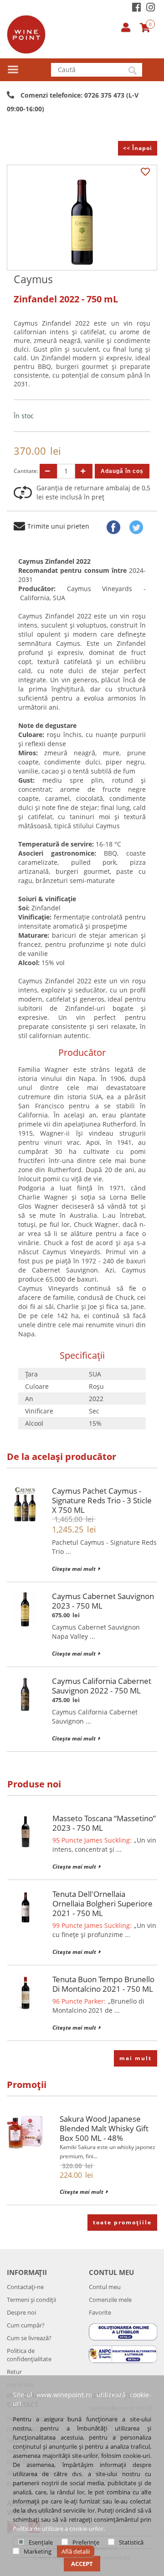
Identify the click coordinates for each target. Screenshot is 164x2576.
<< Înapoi (138, 148)
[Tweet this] (136, 527)
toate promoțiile (122, 2222)
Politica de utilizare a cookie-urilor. (59, 2529)
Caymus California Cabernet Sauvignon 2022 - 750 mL (102, 1686)
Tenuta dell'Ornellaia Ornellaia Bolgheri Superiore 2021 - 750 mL (102, 1903)
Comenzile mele (110, 2300)
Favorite (100, 2312)
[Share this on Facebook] (113, 527)
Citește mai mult (74, 1569)
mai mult (136, 2058)
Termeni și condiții (31, 2300)
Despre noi (21, 2312)
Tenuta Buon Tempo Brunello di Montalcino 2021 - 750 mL (103, 1984)
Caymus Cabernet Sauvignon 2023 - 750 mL (103, 1601)
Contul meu (105, 2287)
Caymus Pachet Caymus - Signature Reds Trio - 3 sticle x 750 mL (102, 1500)
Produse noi (34, 1784)
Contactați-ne (25, 2287)
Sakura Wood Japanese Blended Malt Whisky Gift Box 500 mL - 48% (104, 2128)
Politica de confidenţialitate (29, 2355)
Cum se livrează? (29, 2338)
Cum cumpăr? (26, 2325)
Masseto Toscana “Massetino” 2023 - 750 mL (104, 1823)
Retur (14, 2372)
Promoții (27, 2085)
